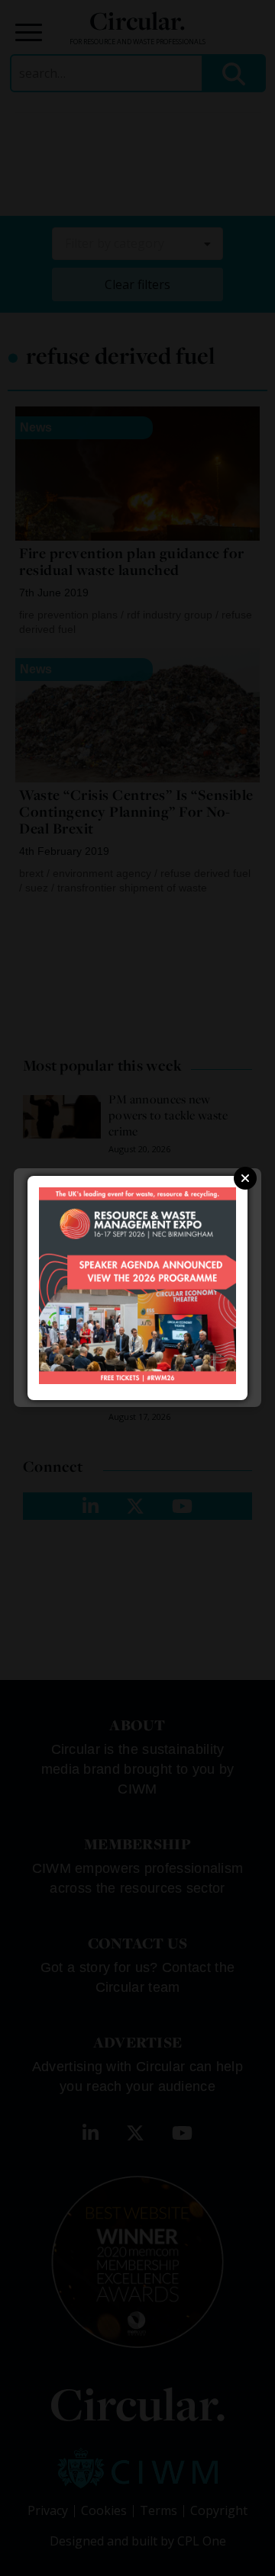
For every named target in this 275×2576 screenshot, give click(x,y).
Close (245, 1178)
